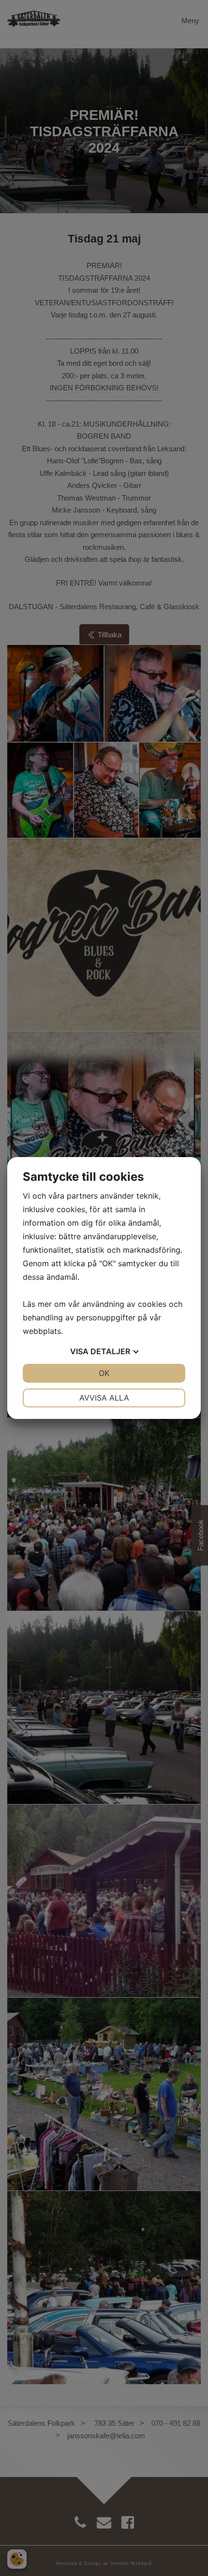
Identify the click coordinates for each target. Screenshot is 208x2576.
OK (104, 1373)
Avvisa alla (104, 1398)
